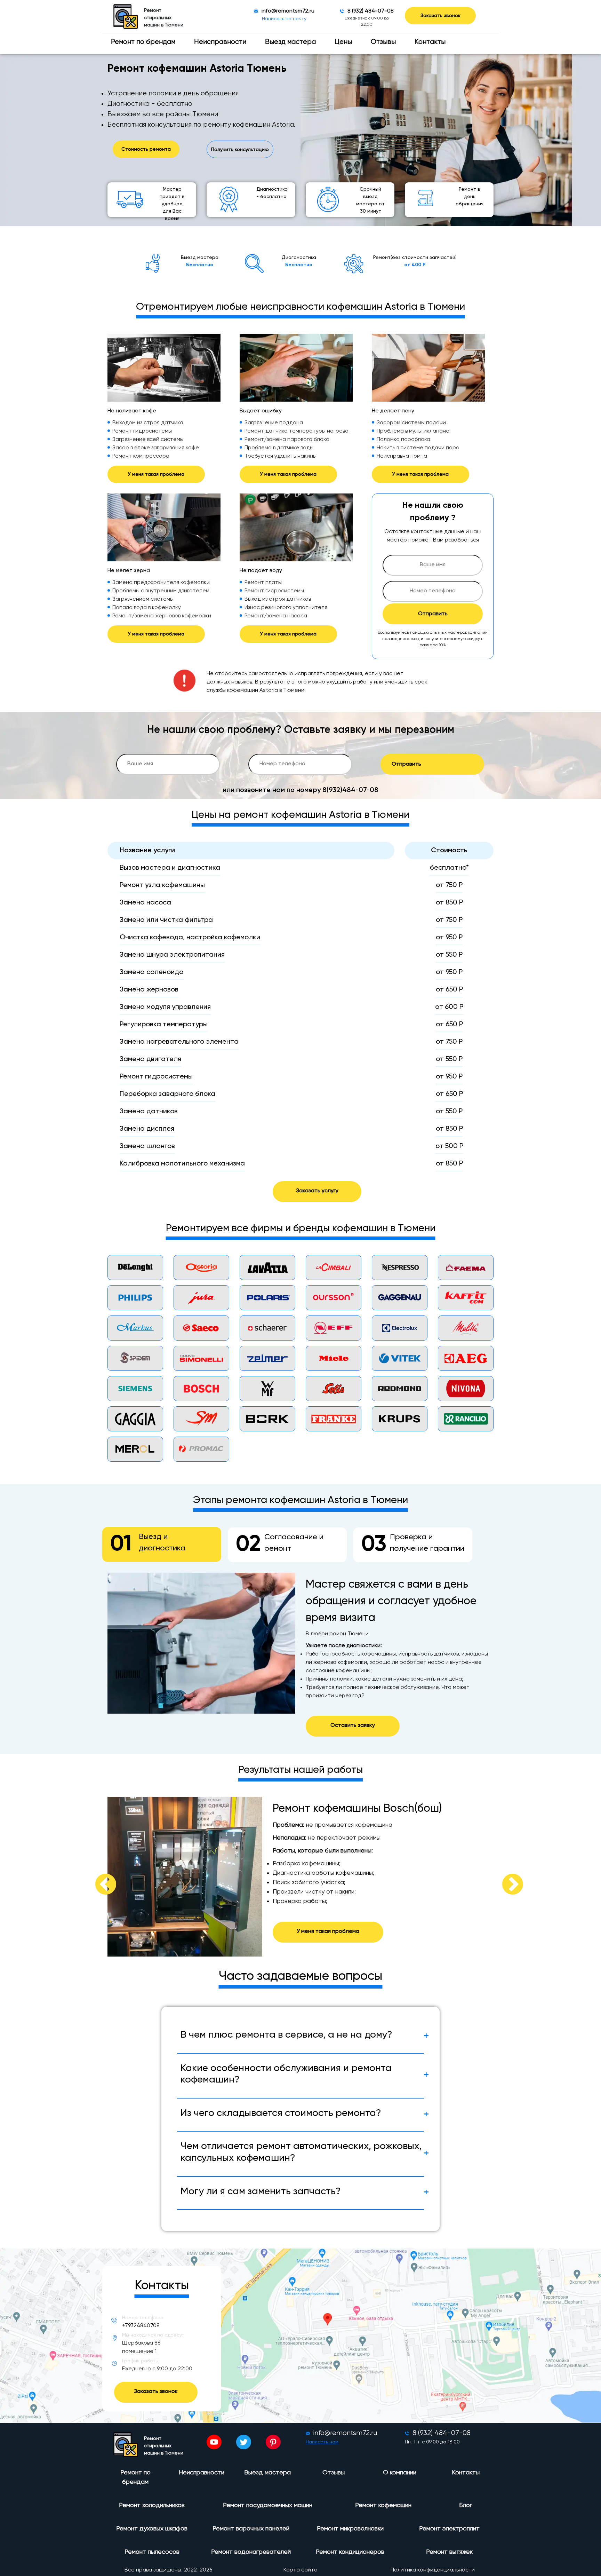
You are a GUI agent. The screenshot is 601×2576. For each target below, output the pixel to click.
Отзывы (383, 42)
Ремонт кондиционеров (350, 2552)
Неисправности (220, 42)
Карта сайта (300, 2570)
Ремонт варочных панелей (251, 2529)
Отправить (433, 614)
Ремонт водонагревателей (251, 2552)
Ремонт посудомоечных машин (268, 2505)
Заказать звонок (440, 16)
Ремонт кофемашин (383, 2505)
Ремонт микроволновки (350, 2529)
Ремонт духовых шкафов (152, 2529)
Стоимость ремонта (146, 149)
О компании (400, 2473)
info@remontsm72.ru (288, 11)
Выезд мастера (290, 42)
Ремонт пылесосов (152, 2552)
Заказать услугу (317, 1191)
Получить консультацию (240, 150)
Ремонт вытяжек (449, 2552)
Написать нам (322, 2442)
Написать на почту (284, 19)
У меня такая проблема (156, 474)
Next (504, 1876)
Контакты (430, 42)
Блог (466, 2505)
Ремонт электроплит (449, 2529)
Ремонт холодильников (152, 2505)
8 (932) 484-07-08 (371, 11)
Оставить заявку (353, 1725)
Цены (343, 42)
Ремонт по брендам (143, 42)
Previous (97, 1876)
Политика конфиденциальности (433, 2570)
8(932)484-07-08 (350, 790)
